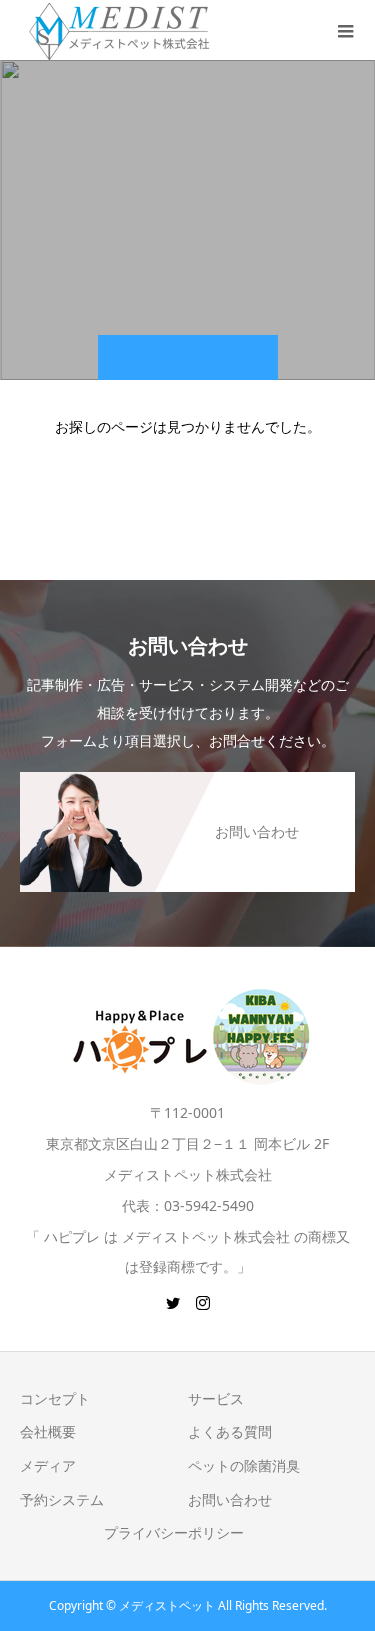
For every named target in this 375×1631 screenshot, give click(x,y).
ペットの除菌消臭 (244, 1465)
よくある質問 (230, 1431)
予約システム (62, 1499)
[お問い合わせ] (187, 782)
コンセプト (55, 1398)
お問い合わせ (230, 1499)
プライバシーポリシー (174, 1532)
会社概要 (48, 1431)
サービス (216, 1398)
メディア (48, 1465)
